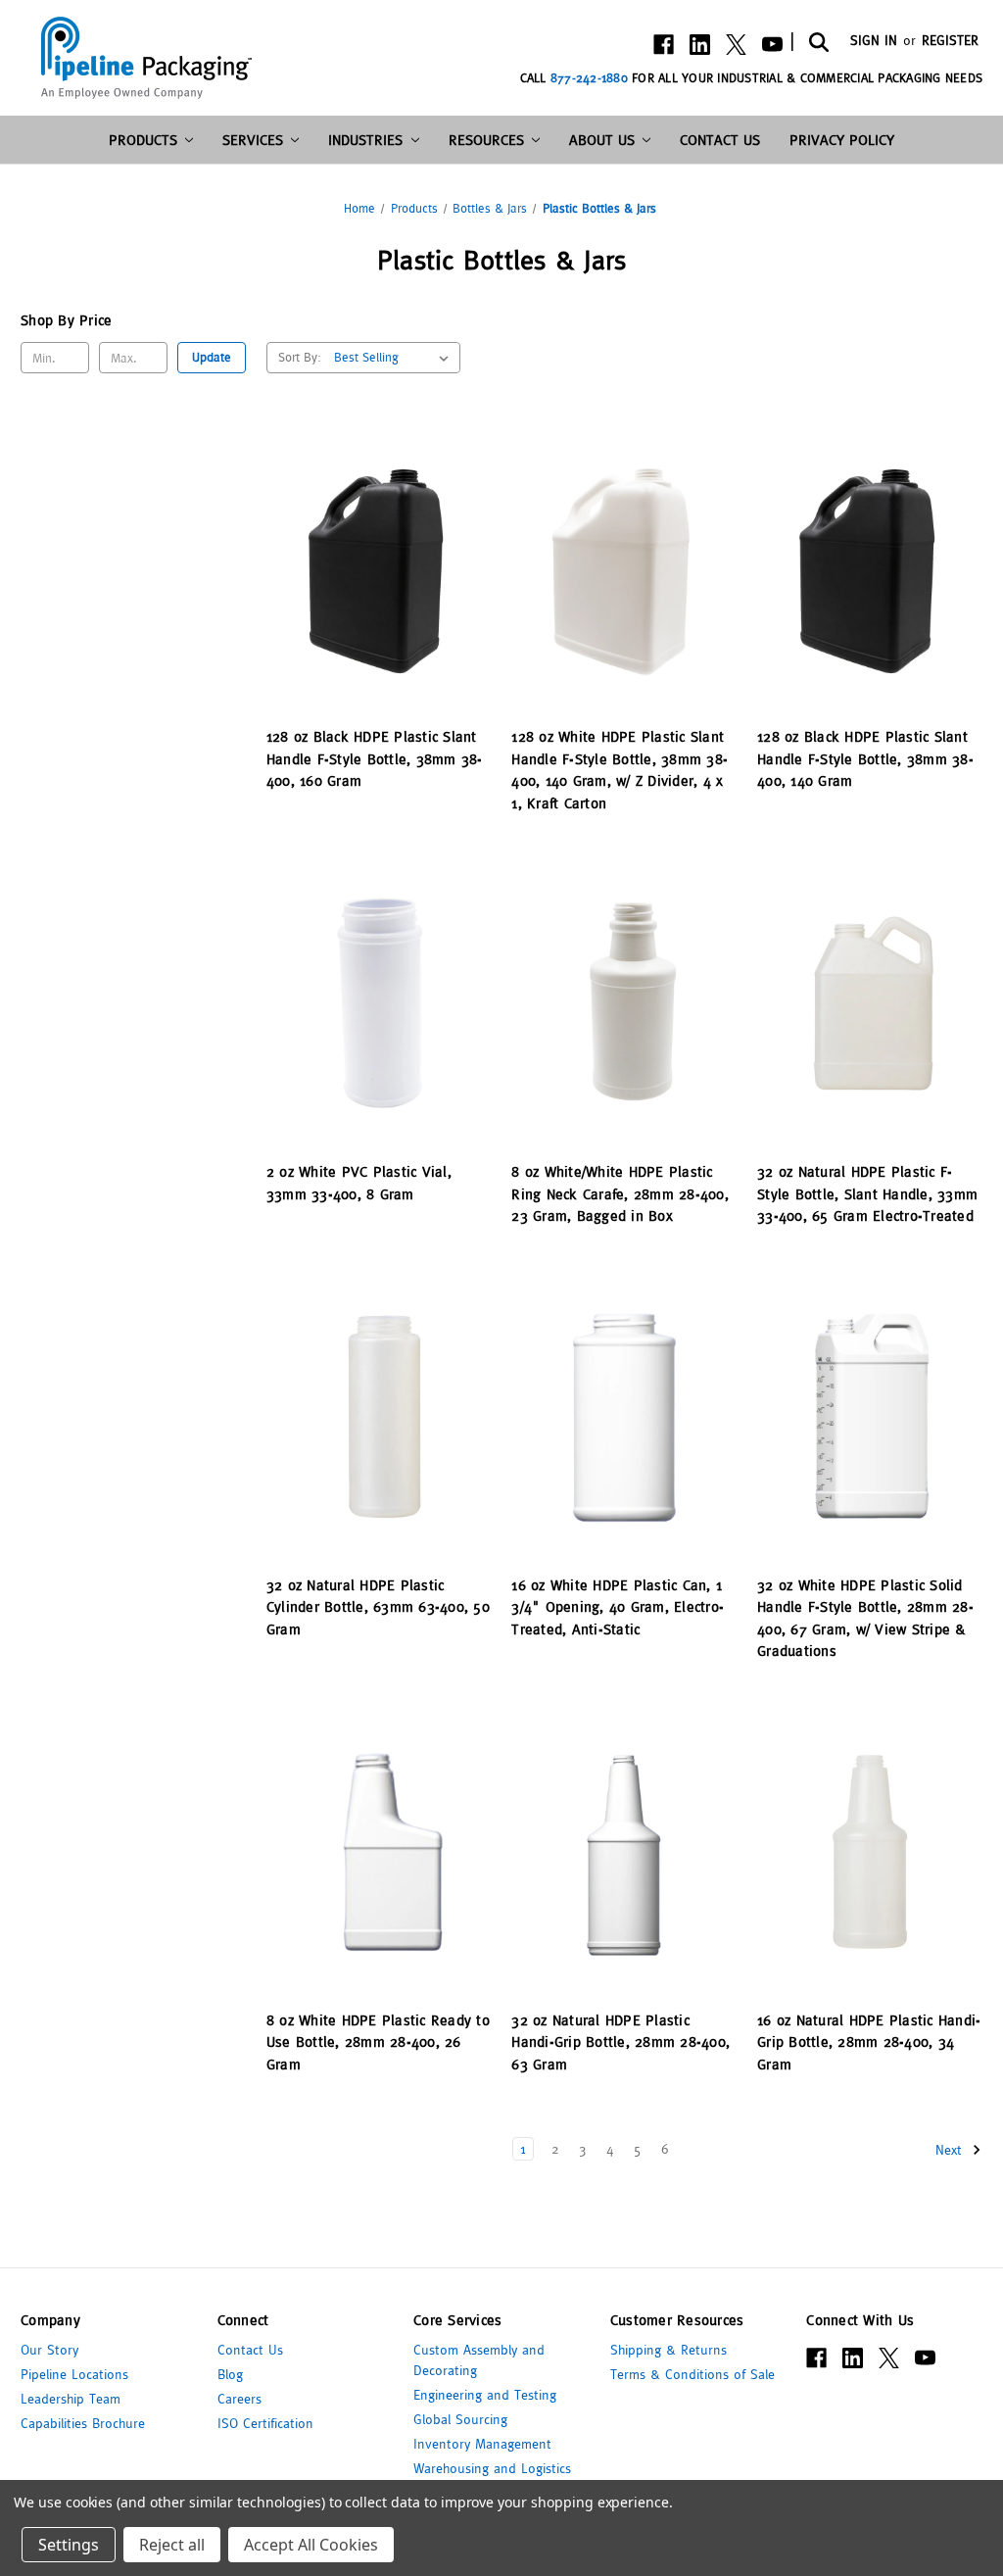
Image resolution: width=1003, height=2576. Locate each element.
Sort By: (300, 357)
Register (950, 40)
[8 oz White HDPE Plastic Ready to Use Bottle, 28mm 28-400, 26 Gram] (379, 1851)
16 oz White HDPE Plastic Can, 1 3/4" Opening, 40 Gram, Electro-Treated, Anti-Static (618, 1607)
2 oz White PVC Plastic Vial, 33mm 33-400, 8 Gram (359, 1183)
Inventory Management (482, 2444)
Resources (486, 140)
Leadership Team (71, 2399)
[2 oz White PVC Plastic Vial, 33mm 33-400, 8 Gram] (379, 1003)
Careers (239, 2399)
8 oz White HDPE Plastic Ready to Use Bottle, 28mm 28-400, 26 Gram (378, 2042)
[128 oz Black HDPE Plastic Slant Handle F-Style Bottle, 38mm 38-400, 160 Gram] (379, 569)
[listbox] (395, 358)
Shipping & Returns (669, 2350)
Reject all (172, 2545)
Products (143, 140)
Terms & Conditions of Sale (693, 2374)
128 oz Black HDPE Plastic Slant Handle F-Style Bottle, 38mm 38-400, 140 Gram (865, 758)
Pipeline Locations (74, 2374)
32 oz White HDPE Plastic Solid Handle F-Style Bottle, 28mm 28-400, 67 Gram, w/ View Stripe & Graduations (865, 1618)
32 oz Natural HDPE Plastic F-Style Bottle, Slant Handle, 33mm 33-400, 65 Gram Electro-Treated (867, 1193)
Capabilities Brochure (83, 2423)
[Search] (817, 41)
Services (253, 140)
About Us (602, 140)
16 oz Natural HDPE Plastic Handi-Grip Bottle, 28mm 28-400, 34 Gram (869, 2042)
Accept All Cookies (311, 2545)
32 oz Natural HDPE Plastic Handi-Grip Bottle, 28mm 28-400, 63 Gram (621, 2042)
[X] (736, 45)
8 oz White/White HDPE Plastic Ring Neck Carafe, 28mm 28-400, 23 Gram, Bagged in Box (620, 1193)
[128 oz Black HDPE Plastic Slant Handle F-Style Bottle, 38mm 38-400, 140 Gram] (870, 569)
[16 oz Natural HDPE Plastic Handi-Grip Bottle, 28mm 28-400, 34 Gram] (870, 1851)
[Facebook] (664, 45)
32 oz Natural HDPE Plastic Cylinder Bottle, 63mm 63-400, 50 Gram (378, 1607)
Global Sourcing (460, 2419)
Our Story (49, 2350)
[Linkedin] (700, 45)
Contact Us (720, 140)
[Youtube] (772, 45)
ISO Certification (265, 2423)
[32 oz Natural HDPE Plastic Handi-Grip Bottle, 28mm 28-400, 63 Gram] (624, 1851)
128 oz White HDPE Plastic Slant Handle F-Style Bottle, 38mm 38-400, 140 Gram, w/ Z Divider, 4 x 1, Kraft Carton (620, 770)
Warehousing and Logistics (492, 2468)
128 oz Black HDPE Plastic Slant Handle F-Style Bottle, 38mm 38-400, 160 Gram (375, 758)
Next (951, 2149)
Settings (69, 2545)
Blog (230, 2374)
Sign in (874, 40)
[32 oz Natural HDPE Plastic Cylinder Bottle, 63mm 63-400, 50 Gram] (379, 1416)
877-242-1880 (589, 78)
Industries (365, 140)
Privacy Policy (842, 140)
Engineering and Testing (485, 2395)
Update (212, 357)
